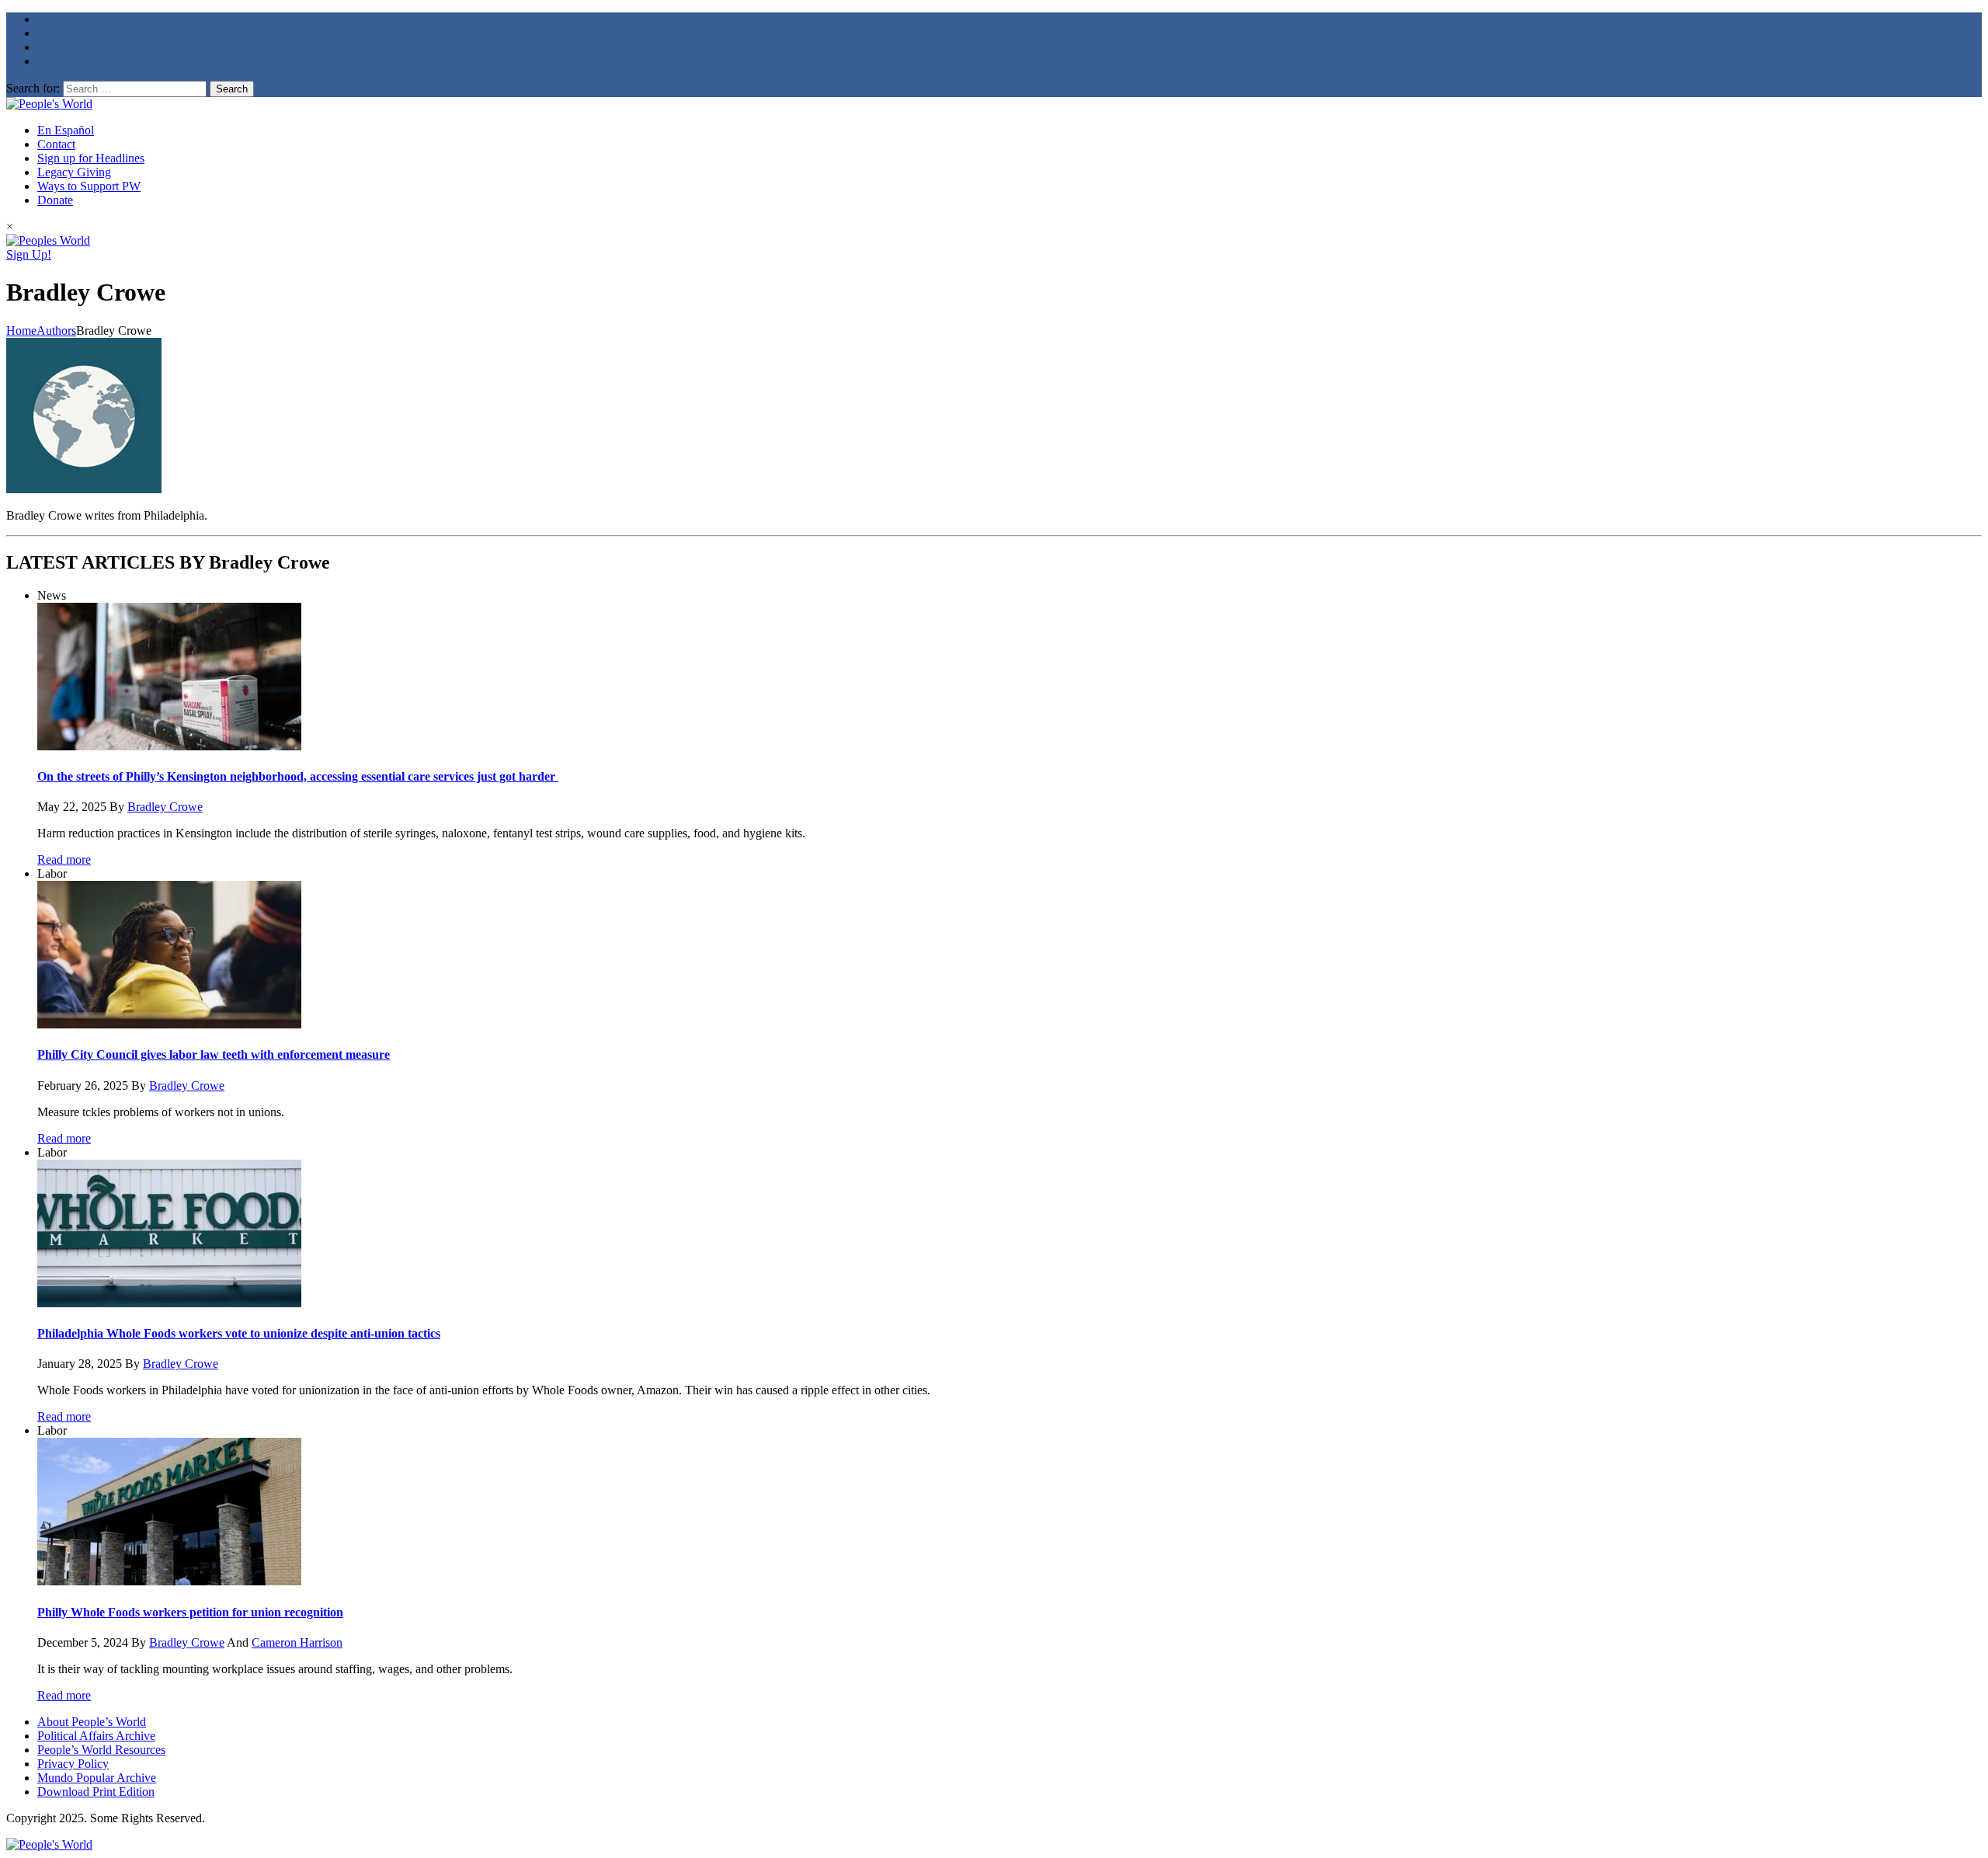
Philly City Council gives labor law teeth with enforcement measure (214, 1054)
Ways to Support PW (89, 186)
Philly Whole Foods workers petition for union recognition (190, 1612)
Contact (56, 144)
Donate (55, 200)
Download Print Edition (96, 1792)
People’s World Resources (101, 1750)
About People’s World (92, 1722)
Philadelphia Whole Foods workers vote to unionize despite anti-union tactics (239, 1333)
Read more (64, 859)
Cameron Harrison (297, 1642)
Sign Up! (29, 254)
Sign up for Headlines (91, 158)
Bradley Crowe (165, 807)
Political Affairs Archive (96, 1736)
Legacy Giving (74, 172)
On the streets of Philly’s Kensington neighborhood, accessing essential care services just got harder (298, 776)
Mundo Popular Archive (97, 1778)
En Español (66, 130)
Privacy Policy (73, 1764)
